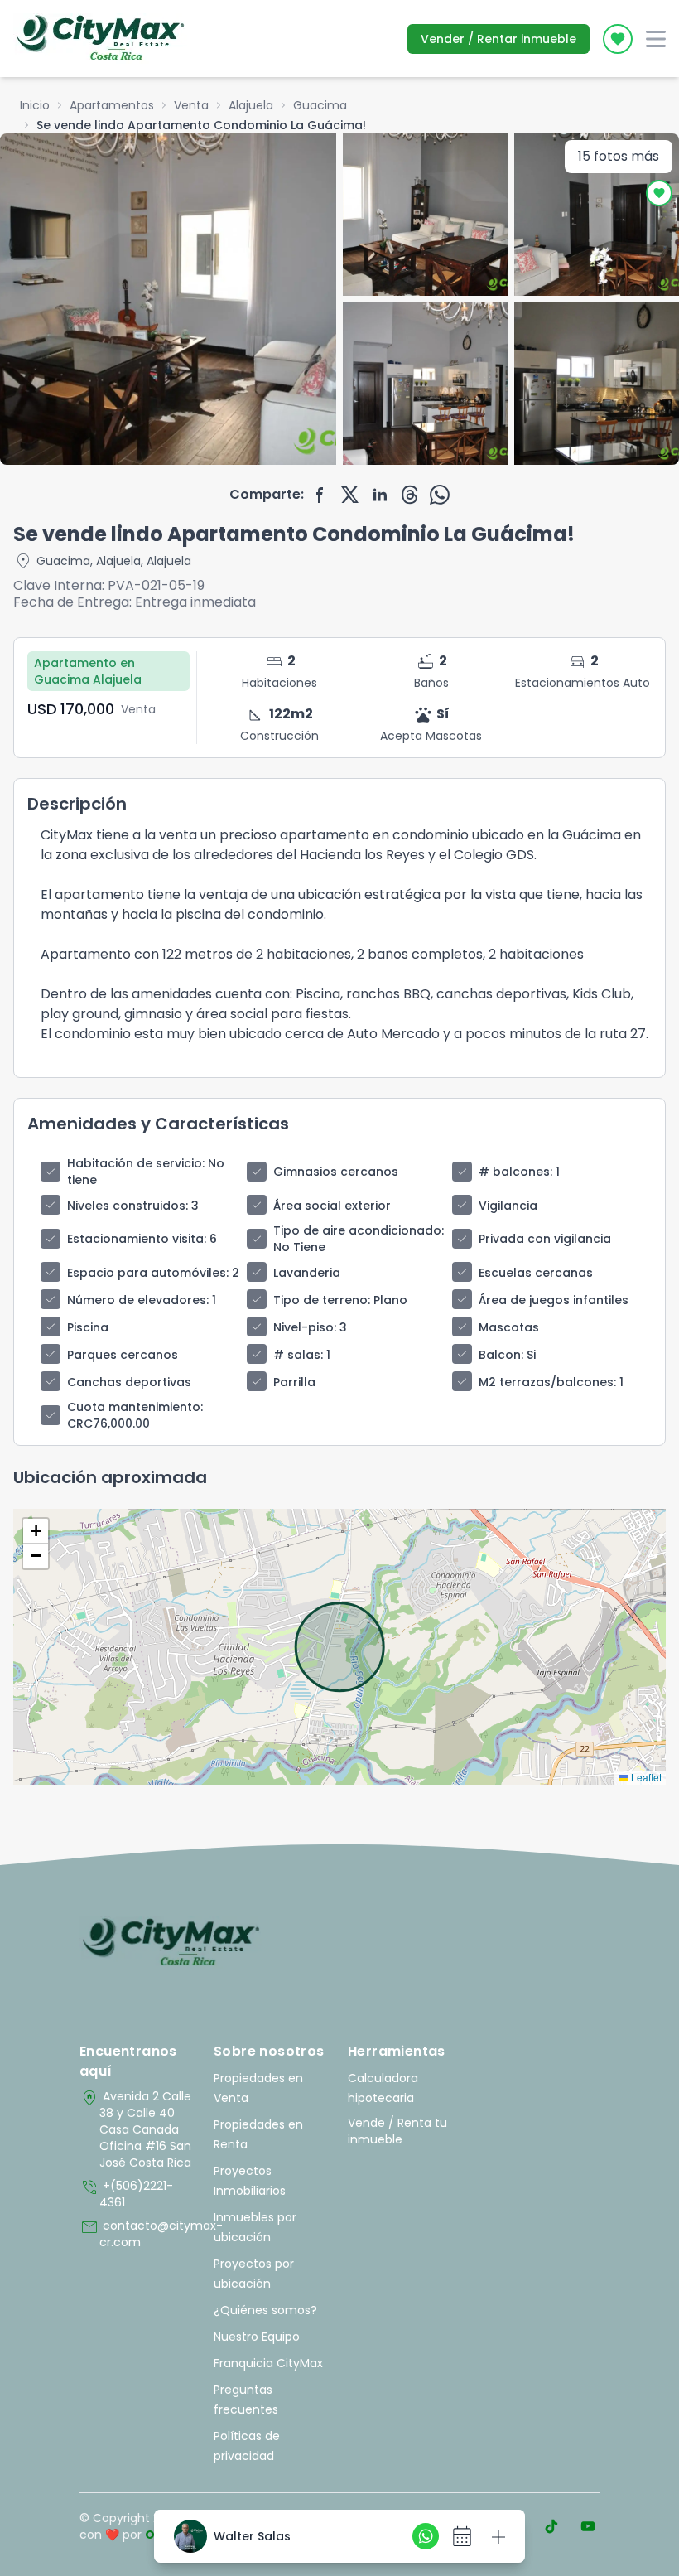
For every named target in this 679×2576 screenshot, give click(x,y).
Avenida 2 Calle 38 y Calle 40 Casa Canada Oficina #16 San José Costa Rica (135, 2129)
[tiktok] (551, 2526)
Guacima (320, 105)
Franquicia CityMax (268, 2363)
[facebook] (320, 495)
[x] (350, 495)
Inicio (35, 105)
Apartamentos (112, 105)
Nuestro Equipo (257, 2337)
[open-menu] (656, 39)
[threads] (410, 495)
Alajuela (251, 105)
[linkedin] (380, 495)
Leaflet (645, 1777)
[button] (36, 1531)
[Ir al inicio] (171, 1943)
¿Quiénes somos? (265, 2310)
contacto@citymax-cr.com (138, 2234)
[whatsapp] (440, 495)
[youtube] (588, 2526)
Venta (191, 105)
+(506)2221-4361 (126, 2194)
